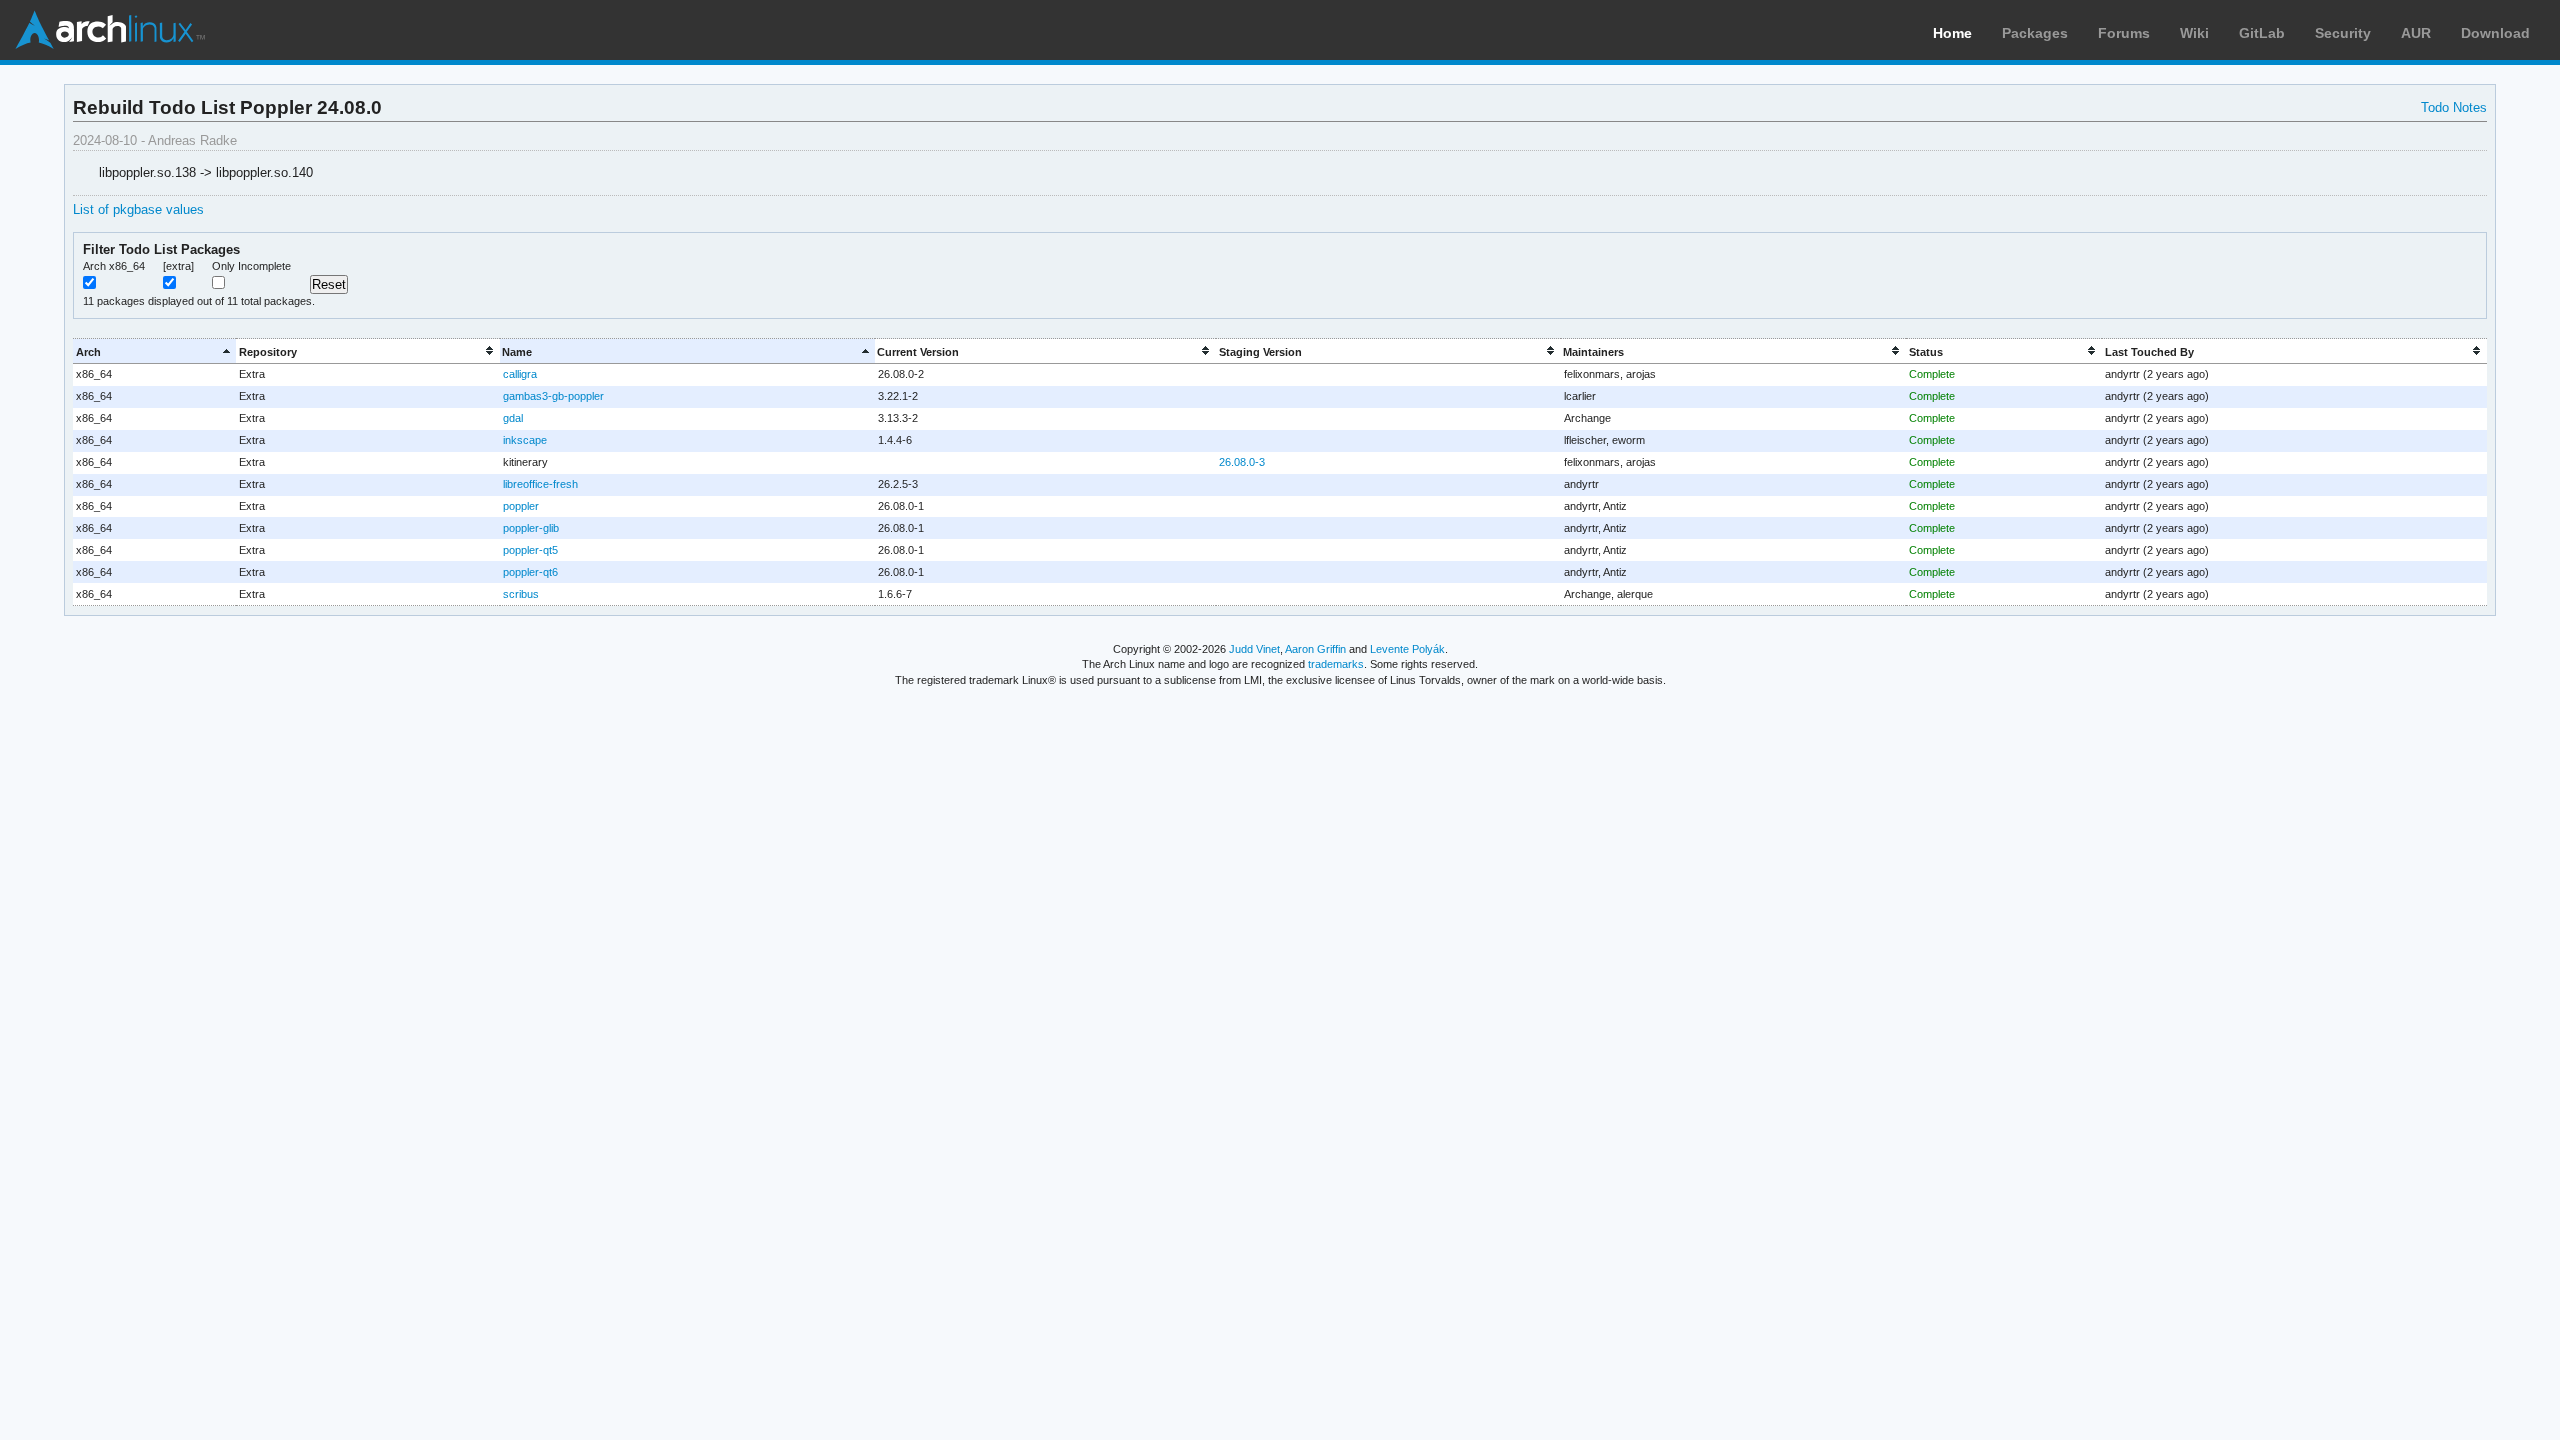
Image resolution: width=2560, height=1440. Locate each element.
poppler (521, 506)
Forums (2124, 33)
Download (2495, 33)
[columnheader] (154, 351)
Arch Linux (110, 30)
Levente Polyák (1407, 649)
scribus (521, 594)
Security (2343, 33)
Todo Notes (2454, 107)
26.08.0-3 (1242, 462)
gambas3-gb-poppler (553, 396)
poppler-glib (531, 528)
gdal (513, 418)
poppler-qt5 (530, 550)
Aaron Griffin (1315, 649)
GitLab (2262, 33)
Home (1952, 33)
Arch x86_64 (114, 266)
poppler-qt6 (530, 572)
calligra (520, 374)
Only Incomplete (251, 266)
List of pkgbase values (138, 209)
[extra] (178, 266)
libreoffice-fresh (540, 484)
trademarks (1336, 664)
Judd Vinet (1254, 649)
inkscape (525, 440)
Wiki (2194, 33)
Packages (2035, 33)
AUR (2416, 33)
